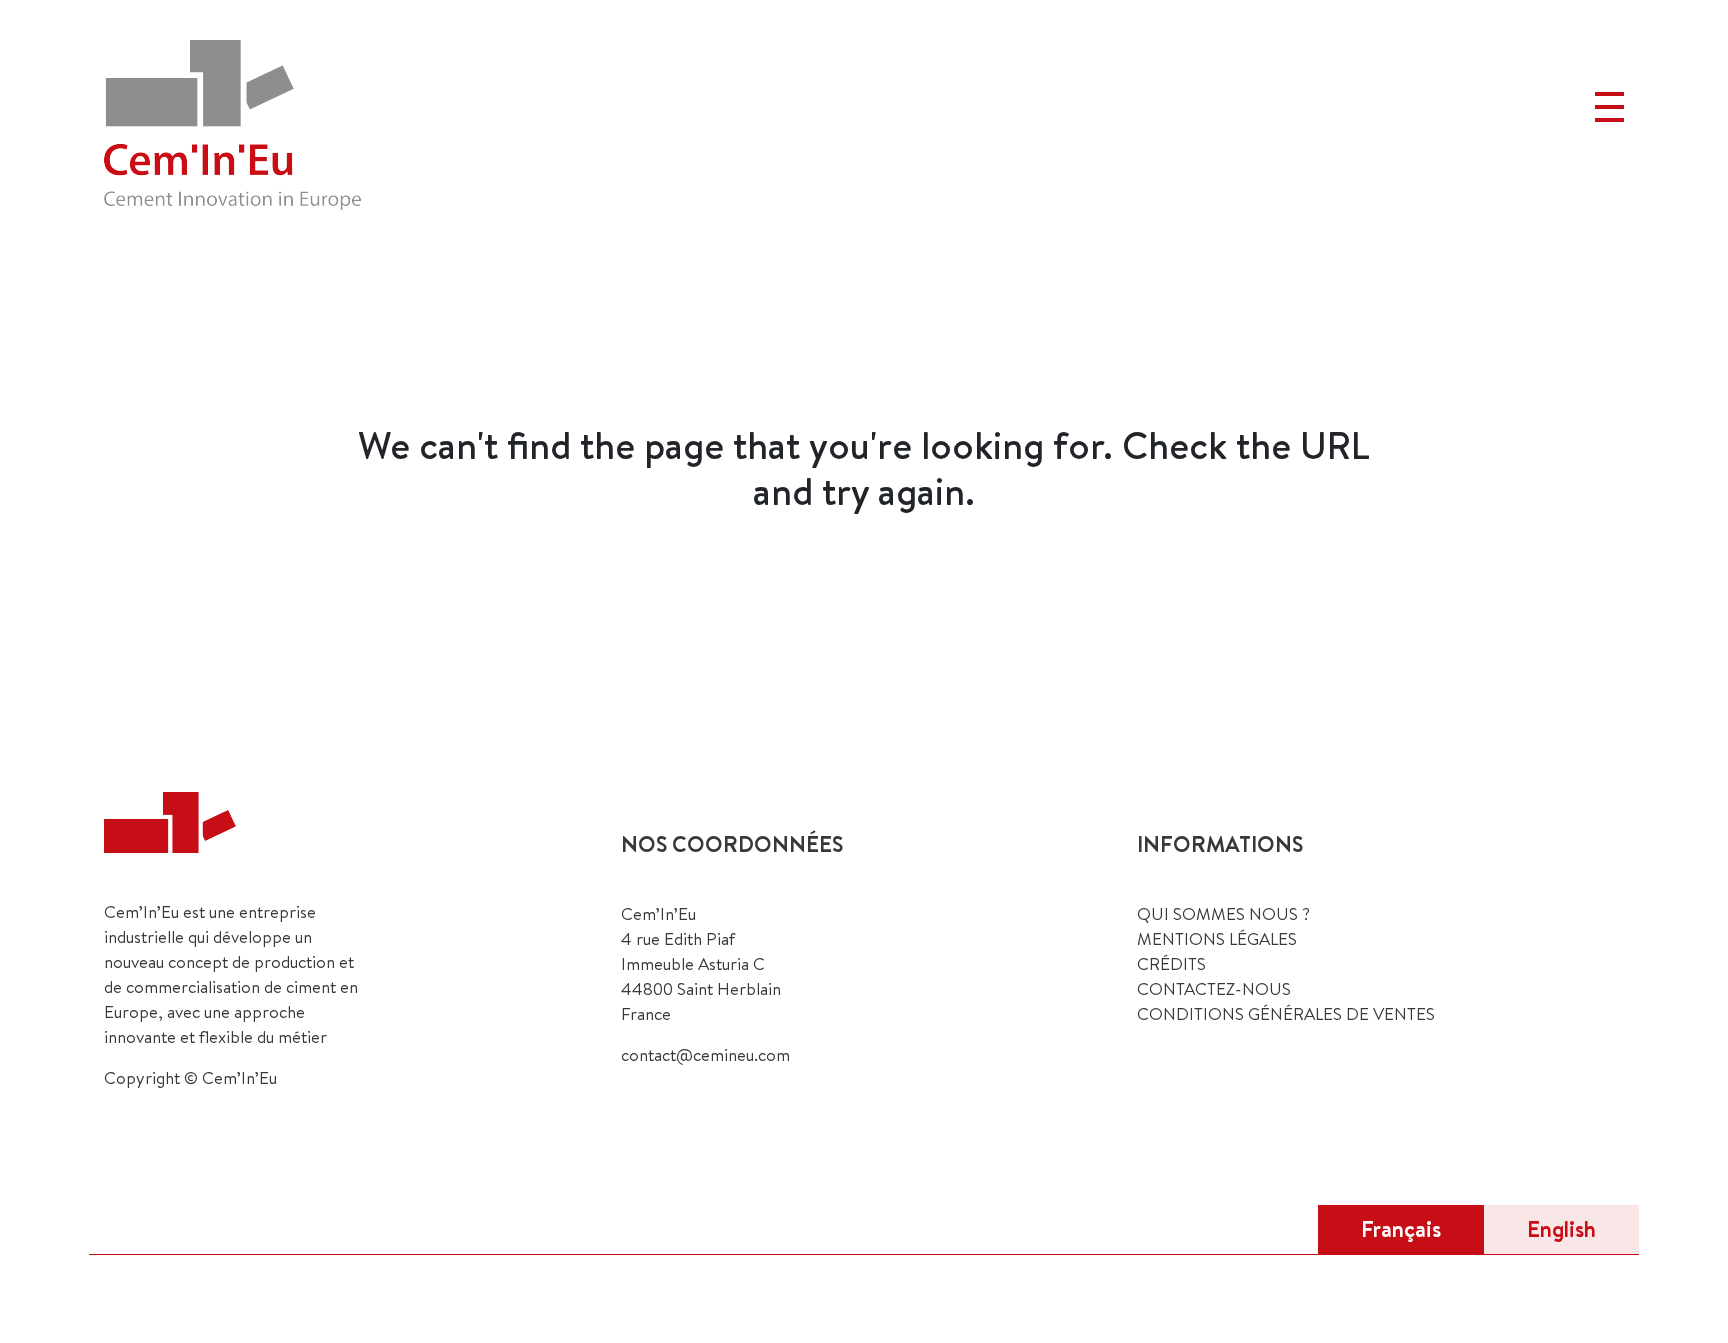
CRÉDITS (1171, 963)
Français (1401, 1229)
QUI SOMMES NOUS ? (1223, 913)
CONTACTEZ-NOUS (1214, 988)
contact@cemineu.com (705, 1054)
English (1561, 1229)
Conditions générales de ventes (1286, 1013)
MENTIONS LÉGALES (1217, 938)
